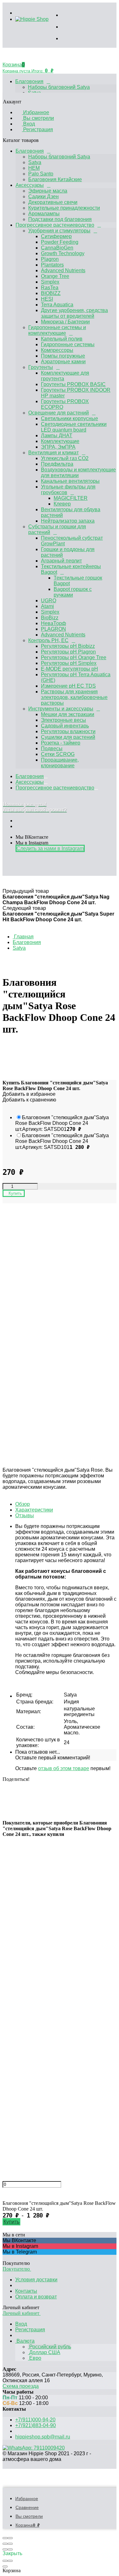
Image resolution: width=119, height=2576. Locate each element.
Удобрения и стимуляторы (59, 231)
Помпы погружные (63, 356)
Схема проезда (21, 2386)
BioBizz (50, 618)
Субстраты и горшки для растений (57, 529)
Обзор (23, 1504)
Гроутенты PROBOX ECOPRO (65, 404)
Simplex (50, 282)
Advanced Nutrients (63, 270)
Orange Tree (55, 276)
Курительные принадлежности (64, 208)
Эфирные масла (48, 191)
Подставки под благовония (60, 219)
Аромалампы (44, 214)
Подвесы (52, 748)
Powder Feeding (60, 242)
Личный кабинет (22, 2313)
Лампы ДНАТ (57, 435)
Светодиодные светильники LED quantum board (74, 427)
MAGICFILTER (71, 498)
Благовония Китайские (55, 179)
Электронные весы (63, 720)
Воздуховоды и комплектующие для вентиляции (78, 472)
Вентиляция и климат (53, 453)
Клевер (62, 504)
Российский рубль (50, 2347)
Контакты (26, 2291)
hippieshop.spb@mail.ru (43, 2437)
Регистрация (37, 129)
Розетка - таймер (61, 743)
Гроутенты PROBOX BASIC (73, 384)
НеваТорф (53, 623)
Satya (35, 162)
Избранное (36, 112)
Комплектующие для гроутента (65, 376)
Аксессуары (30, 185)
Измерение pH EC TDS (68, 686)
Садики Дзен (43, 196)
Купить (11, 2222)
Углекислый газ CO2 (65, 458)
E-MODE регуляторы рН (69, 669)
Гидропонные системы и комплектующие (57, 330)
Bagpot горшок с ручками (73, 592)
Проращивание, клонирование (60, 763)
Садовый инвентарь (65, 726)
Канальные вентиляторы (70, 481)
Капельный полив (62, 339)
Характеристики (34, 1510)
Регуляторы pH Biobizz (68, 646)
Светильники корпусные (69, 418)
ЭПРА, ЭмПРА (58, 447)
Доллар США (44, 2352)
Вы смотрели (38, 118)
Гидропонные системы (68, 344)
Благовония (29, 81)
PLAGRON (53, 629)
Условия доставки (36, 2280)
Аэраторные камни (63, 362)
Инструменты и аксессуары (61, 709)
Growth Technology (63, 253)
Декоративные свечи (53, 202)
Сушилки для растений (68, 737)
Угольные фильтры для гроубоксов (68, 490)
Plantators (52, 265)
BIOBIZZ (51, 293)
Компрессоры (57, 350)
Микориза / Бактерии (65, 322)
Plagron (50, 259)
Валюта (25, 2341)
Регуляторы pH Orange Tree (74, 657)
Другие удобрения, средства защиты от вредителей (74, 313)
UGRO (49, 601)
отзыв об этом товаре (64, 1768)
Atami (47, 606)
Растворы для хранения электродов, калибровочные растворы (74, 697)
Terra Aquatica (57, 305)
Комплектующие (60, 441)
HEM (34, 168)
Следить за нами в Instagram (50, 848)
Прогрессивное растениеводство (55, 225)
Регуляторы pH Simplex (69, 663)
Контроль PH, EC (48, 640)
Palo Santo (41, 174)
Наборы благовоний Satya (59, 87)
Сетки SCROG (58, 754)
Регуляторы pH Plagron (68, 652)
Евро (35, 2358)
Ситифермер (56, 236)
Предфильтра (57, 464)
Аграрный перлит (61, 561)
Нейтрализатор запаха (68, 521)
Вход (28, 124)
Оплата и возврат (36, 2297)
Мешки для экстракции (68, 714)
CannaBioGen (57, 248)
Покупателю (17, 2269)
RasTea (50, 288)
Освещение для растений (59, 413)
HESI (47, 299)
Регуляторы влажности (68, 731)
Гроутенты (41, 367)
